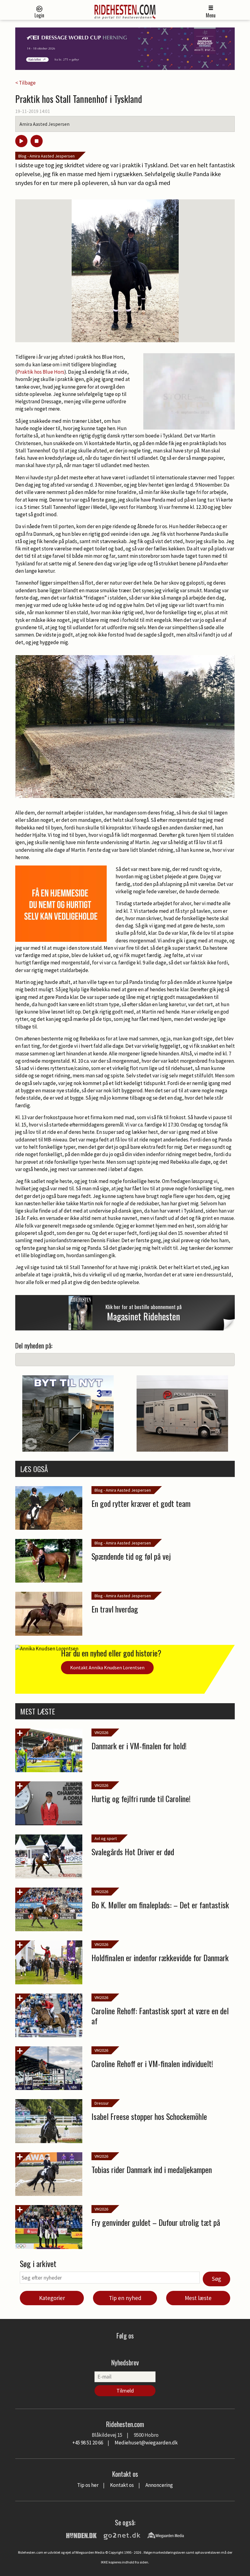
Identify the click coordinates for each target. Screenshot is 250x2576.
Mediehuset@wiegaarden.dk (146, 2443)
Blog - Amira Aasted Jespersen (46, 156)
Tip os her (88, 2485)
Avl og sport (106, 1838)
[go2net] (122, 2535)
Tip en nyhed (125, 2298)
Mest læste (198, 2298)
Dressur (102, 2103)
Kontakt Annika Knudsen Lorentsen (107, 1667)
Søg (216, 2279)
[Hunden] (81, 2535)
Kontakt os (122, 2485)
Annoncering (159, 2485)
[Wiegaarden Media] (166, 2535)
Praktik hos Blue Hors (41, 372)
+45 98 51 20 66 (88, 2443)
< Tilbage (25, 83)
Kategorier (52, 2298)
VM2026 (101, 1732)
